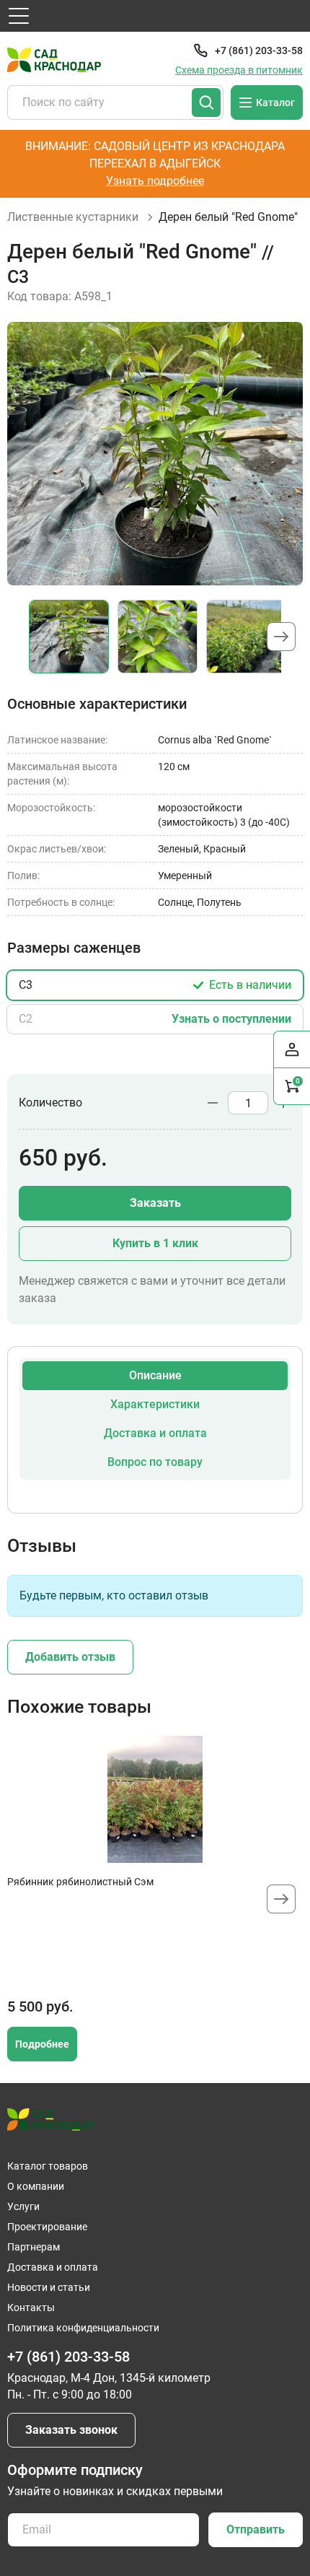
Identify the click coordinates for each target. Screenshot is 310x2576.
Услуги (23, 2206)
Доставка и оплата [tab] (155, 1433)
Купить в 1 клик (155, 1243)
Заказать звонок (71, 2430)
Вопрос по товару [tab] (155, 1462)
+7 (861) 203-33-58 (259, 51)
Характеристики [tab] (155, 1404)
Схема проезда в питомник (239, 70)
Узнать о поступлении (231, 1019)
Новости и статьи (49, 2287)
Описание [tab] (155, 1375)
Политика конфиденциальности (83, 2328)
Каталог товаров (48, 2166)
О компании (36, 2186)
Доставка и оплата (53, 2267)
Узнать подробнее (155, 181)
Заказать (155, 1203)
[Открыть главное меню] (19, 16)
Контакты (31, 2308)
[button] (281, 637)
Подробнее (42, 2044)
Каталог (275, 102)
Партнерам (34, 2247)
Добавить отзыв (70, 1657)
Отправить (256, 2529)
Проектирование (47, 2227)
